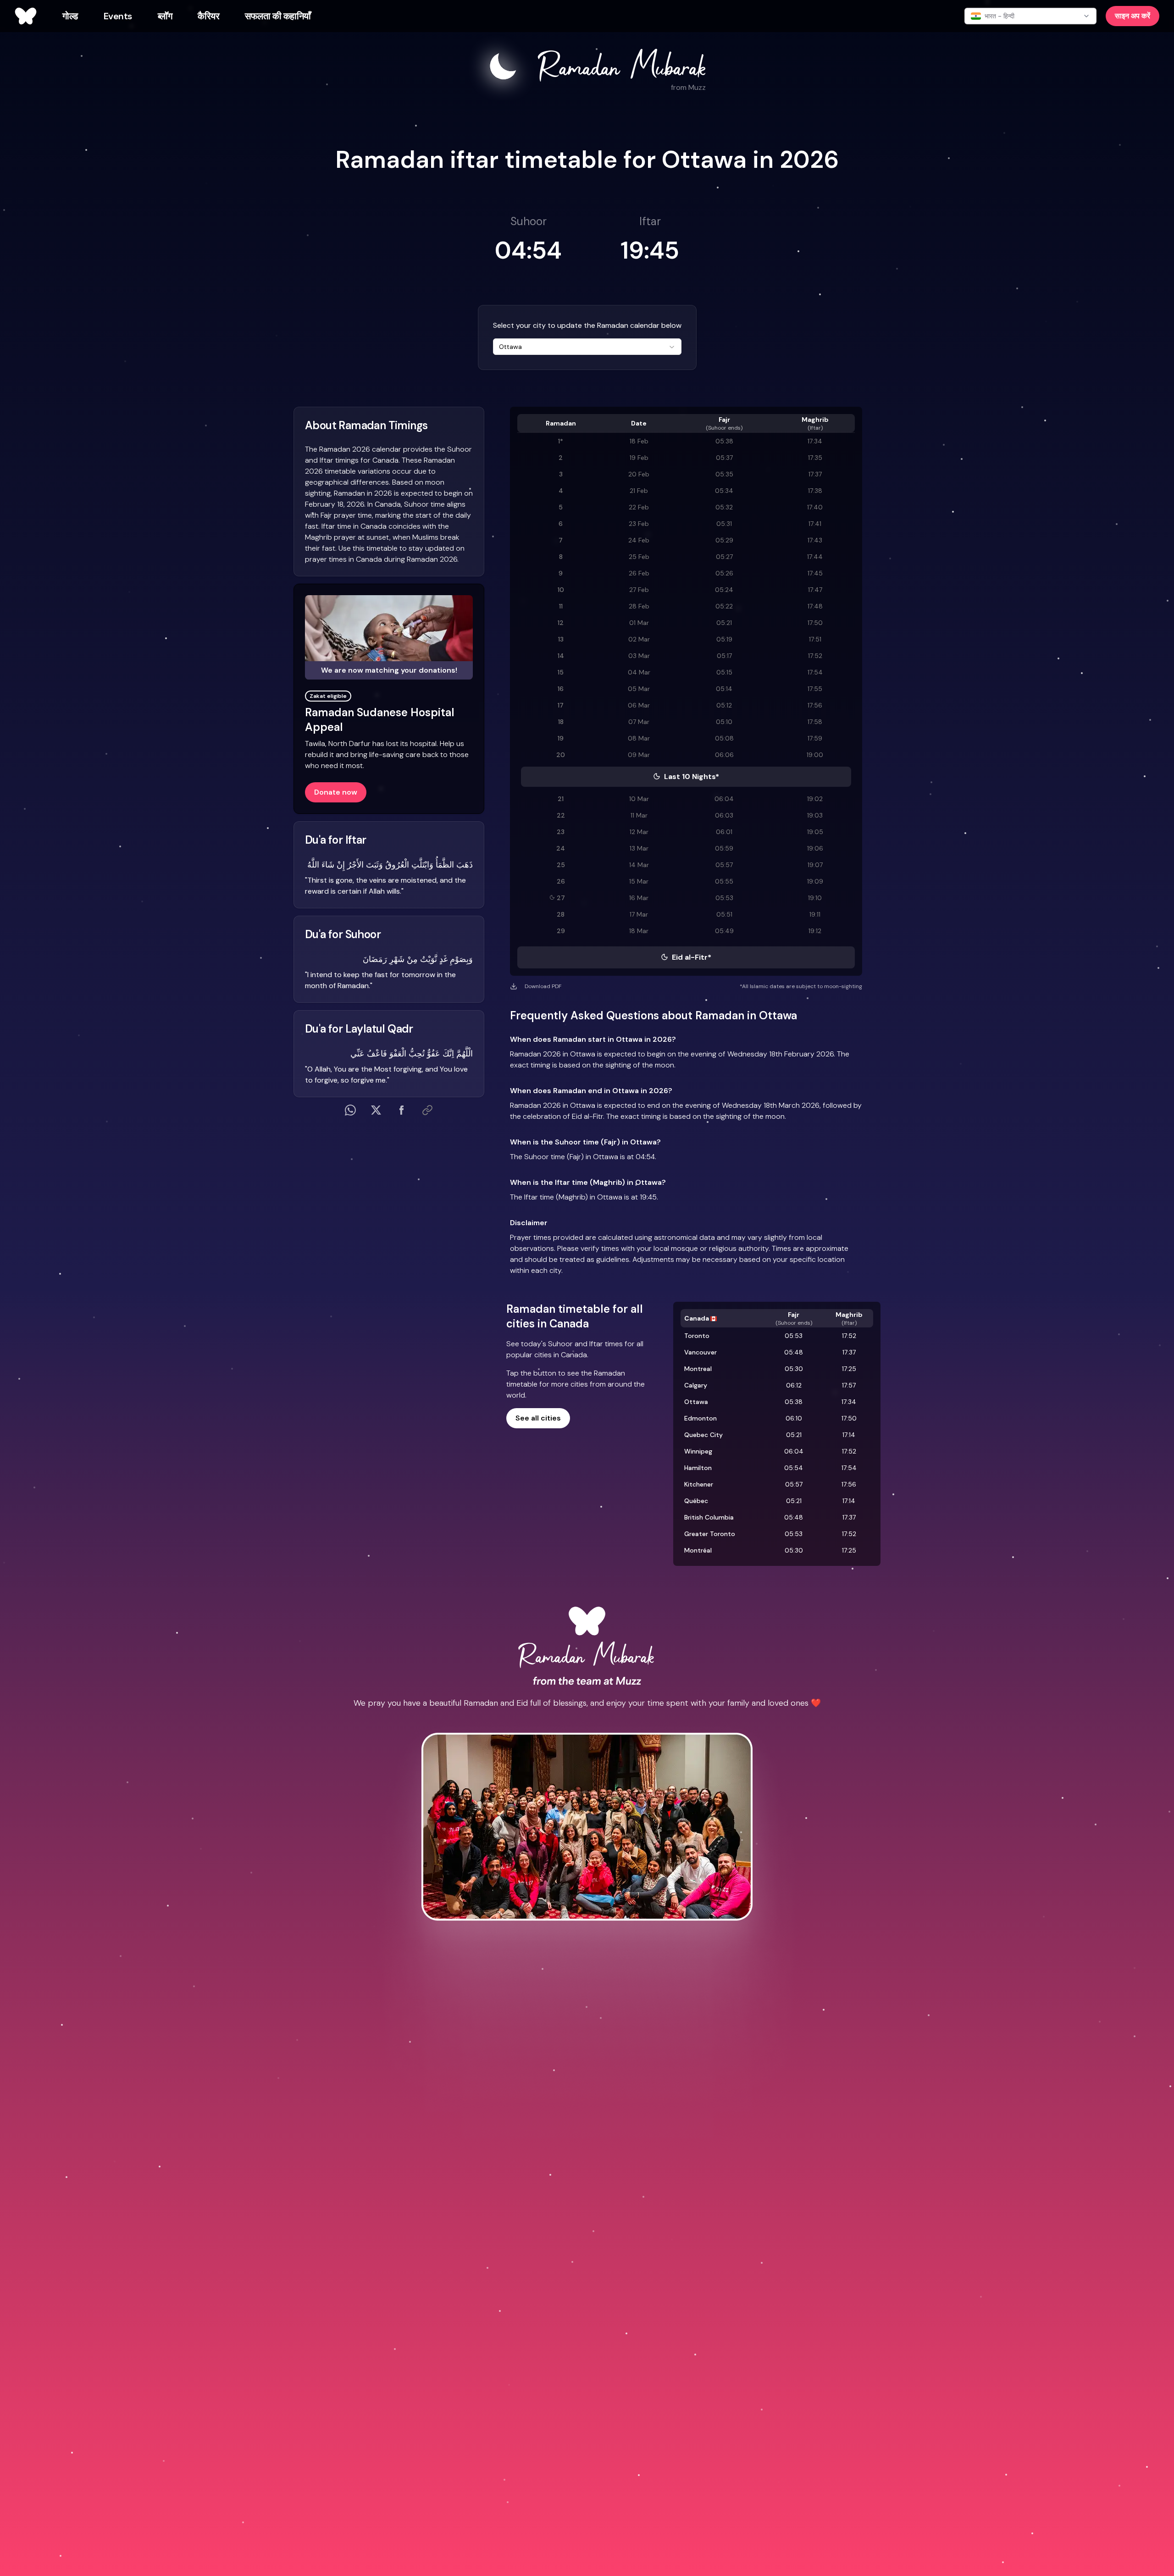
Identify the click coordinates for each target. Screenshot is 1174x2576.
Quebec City (703, 1435)
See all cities (538, 1418)
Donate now (336, 792)
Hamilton (698, 1468)
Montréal (698, 1550)
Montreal (698, 1369)
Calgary (696, 1385)
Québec (696, 1501)
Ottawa (696, 1402)
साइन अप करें (1132, 16)
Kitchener (699, 1484)
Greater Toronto (710, 1534)
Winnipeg (698, 1451)
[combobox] (587, 347)
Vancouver (701, 1352)
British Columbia (709, 1517)
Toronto (697, 1336)
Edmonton (701, 1418)
